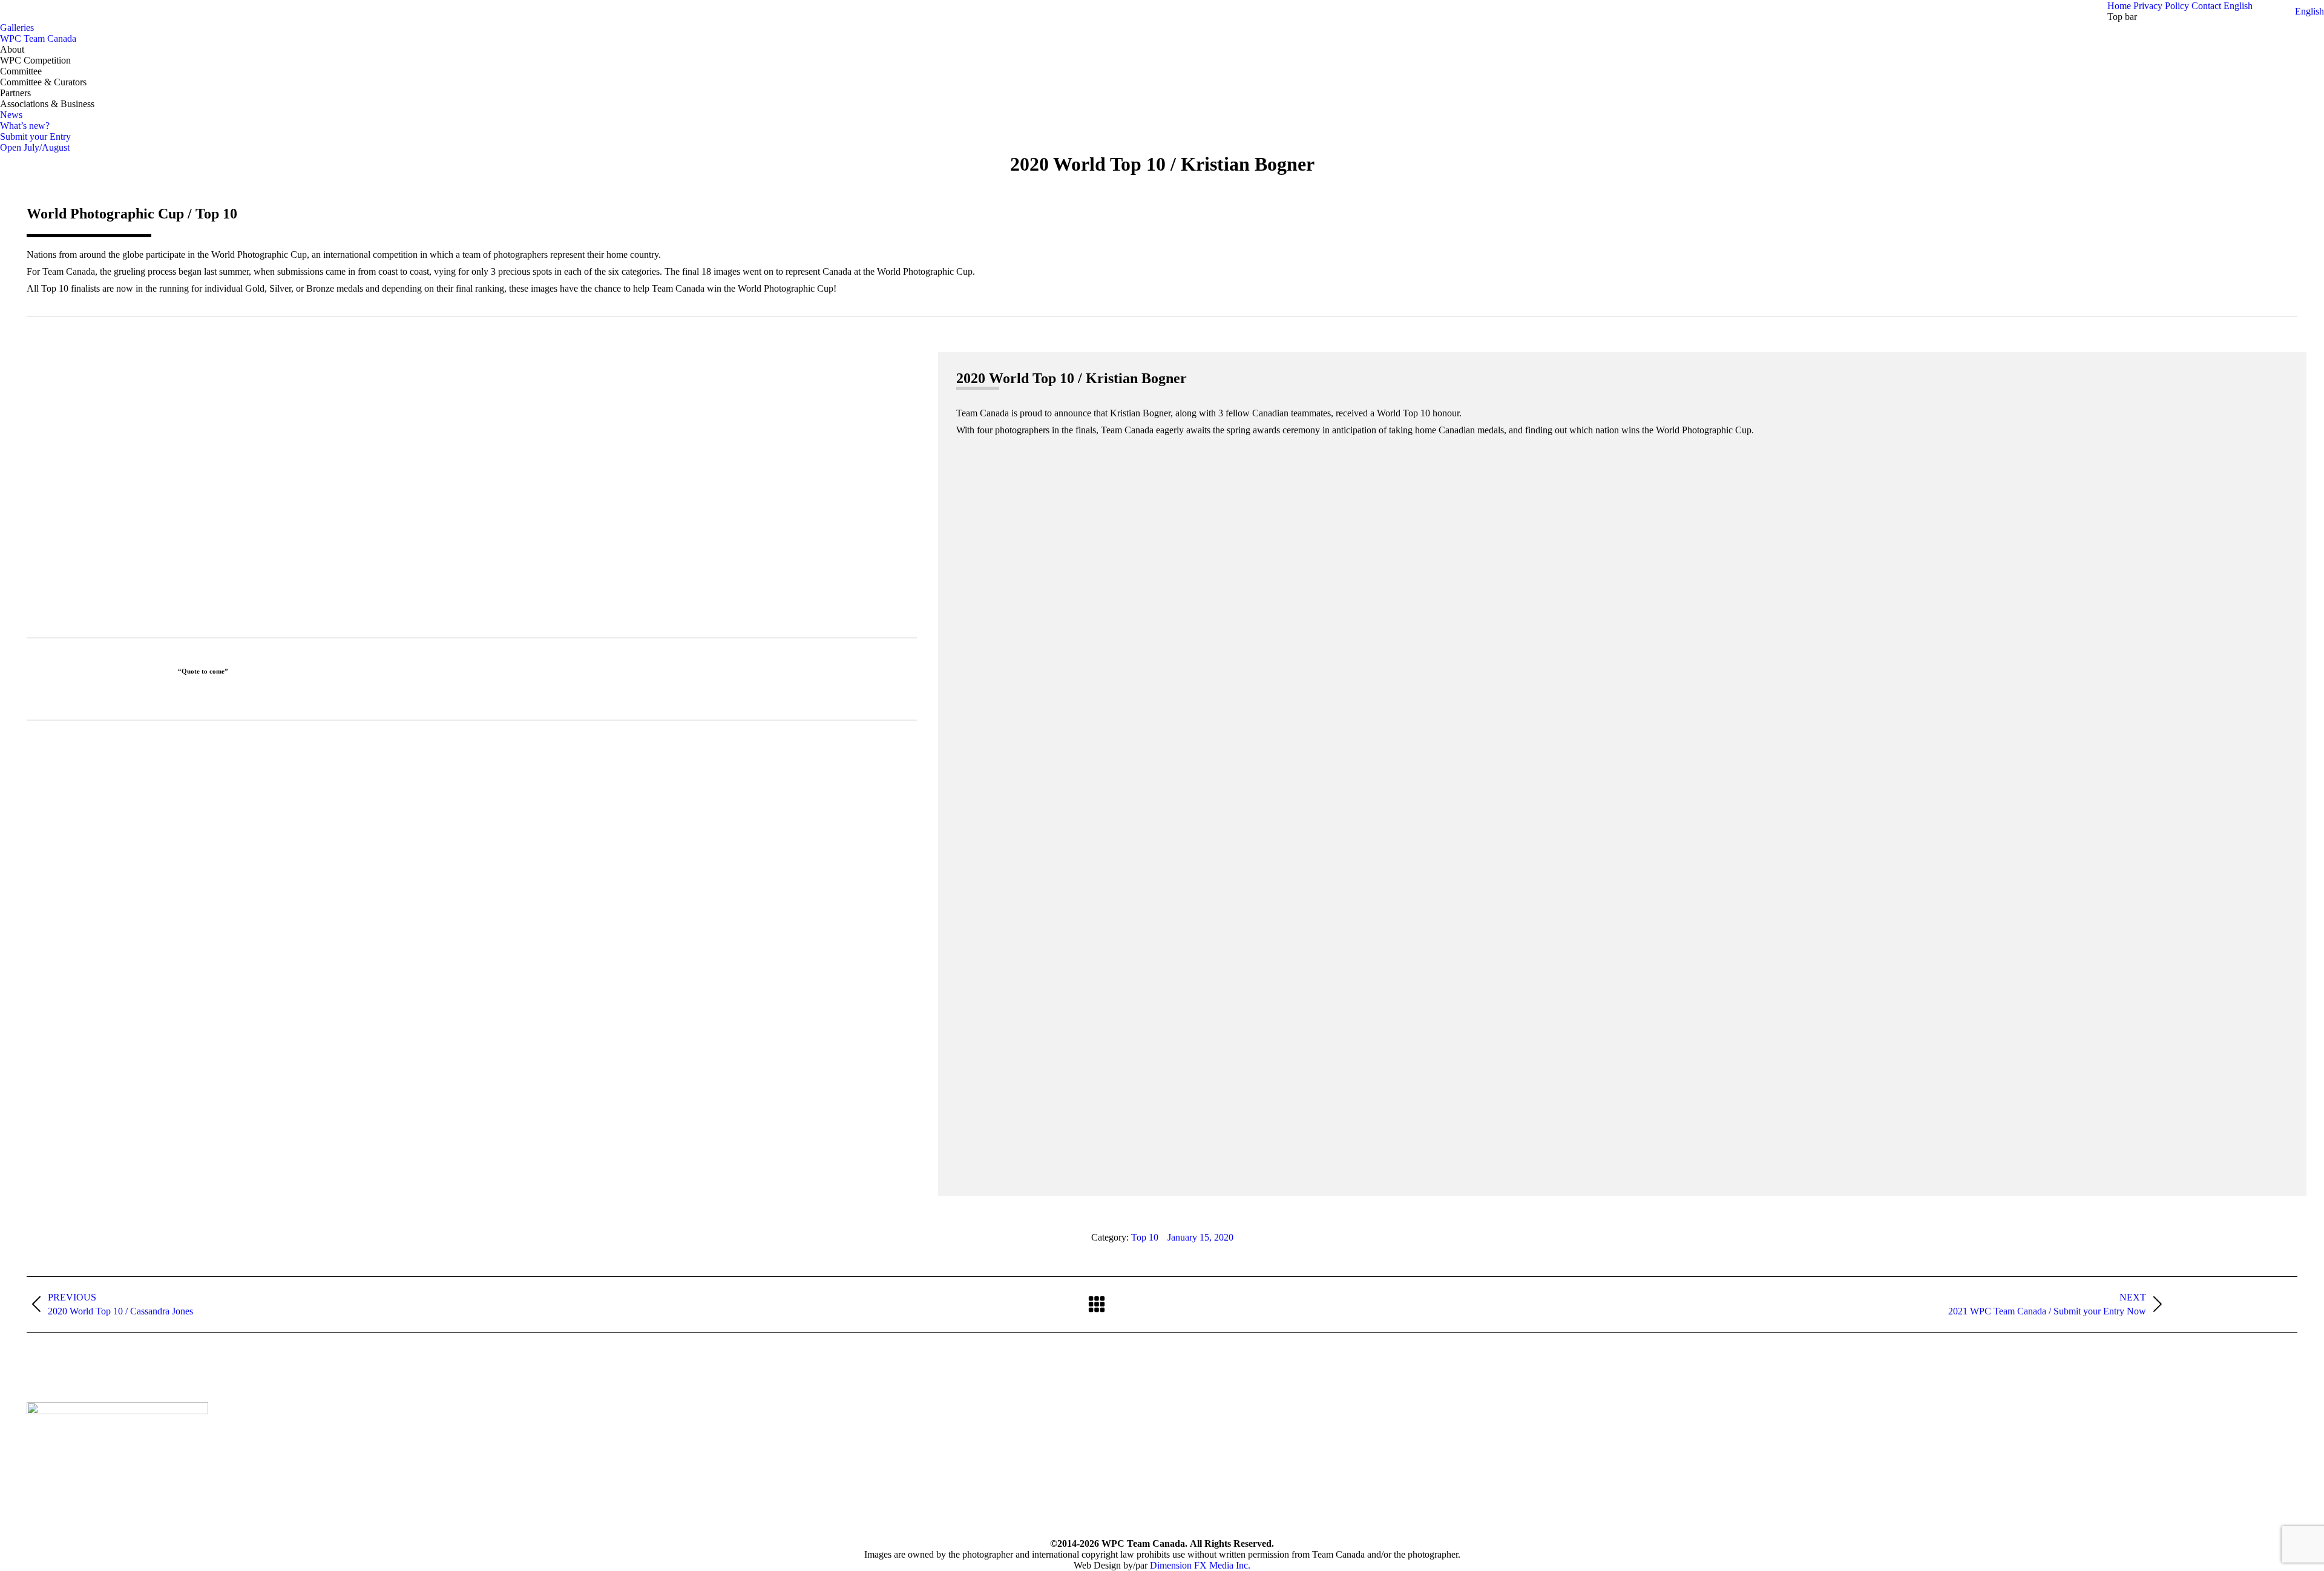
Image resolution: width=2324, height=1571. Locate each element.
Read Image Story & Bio (468, 607)
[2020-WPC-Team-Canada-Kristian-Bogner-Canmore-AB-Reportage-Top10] (1622, 808)
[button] (2309, 11)
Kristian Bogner (472, 521)
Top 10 (1145, 1237)
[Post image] (807, 1417)
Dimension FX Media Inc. (1200, 1565)
